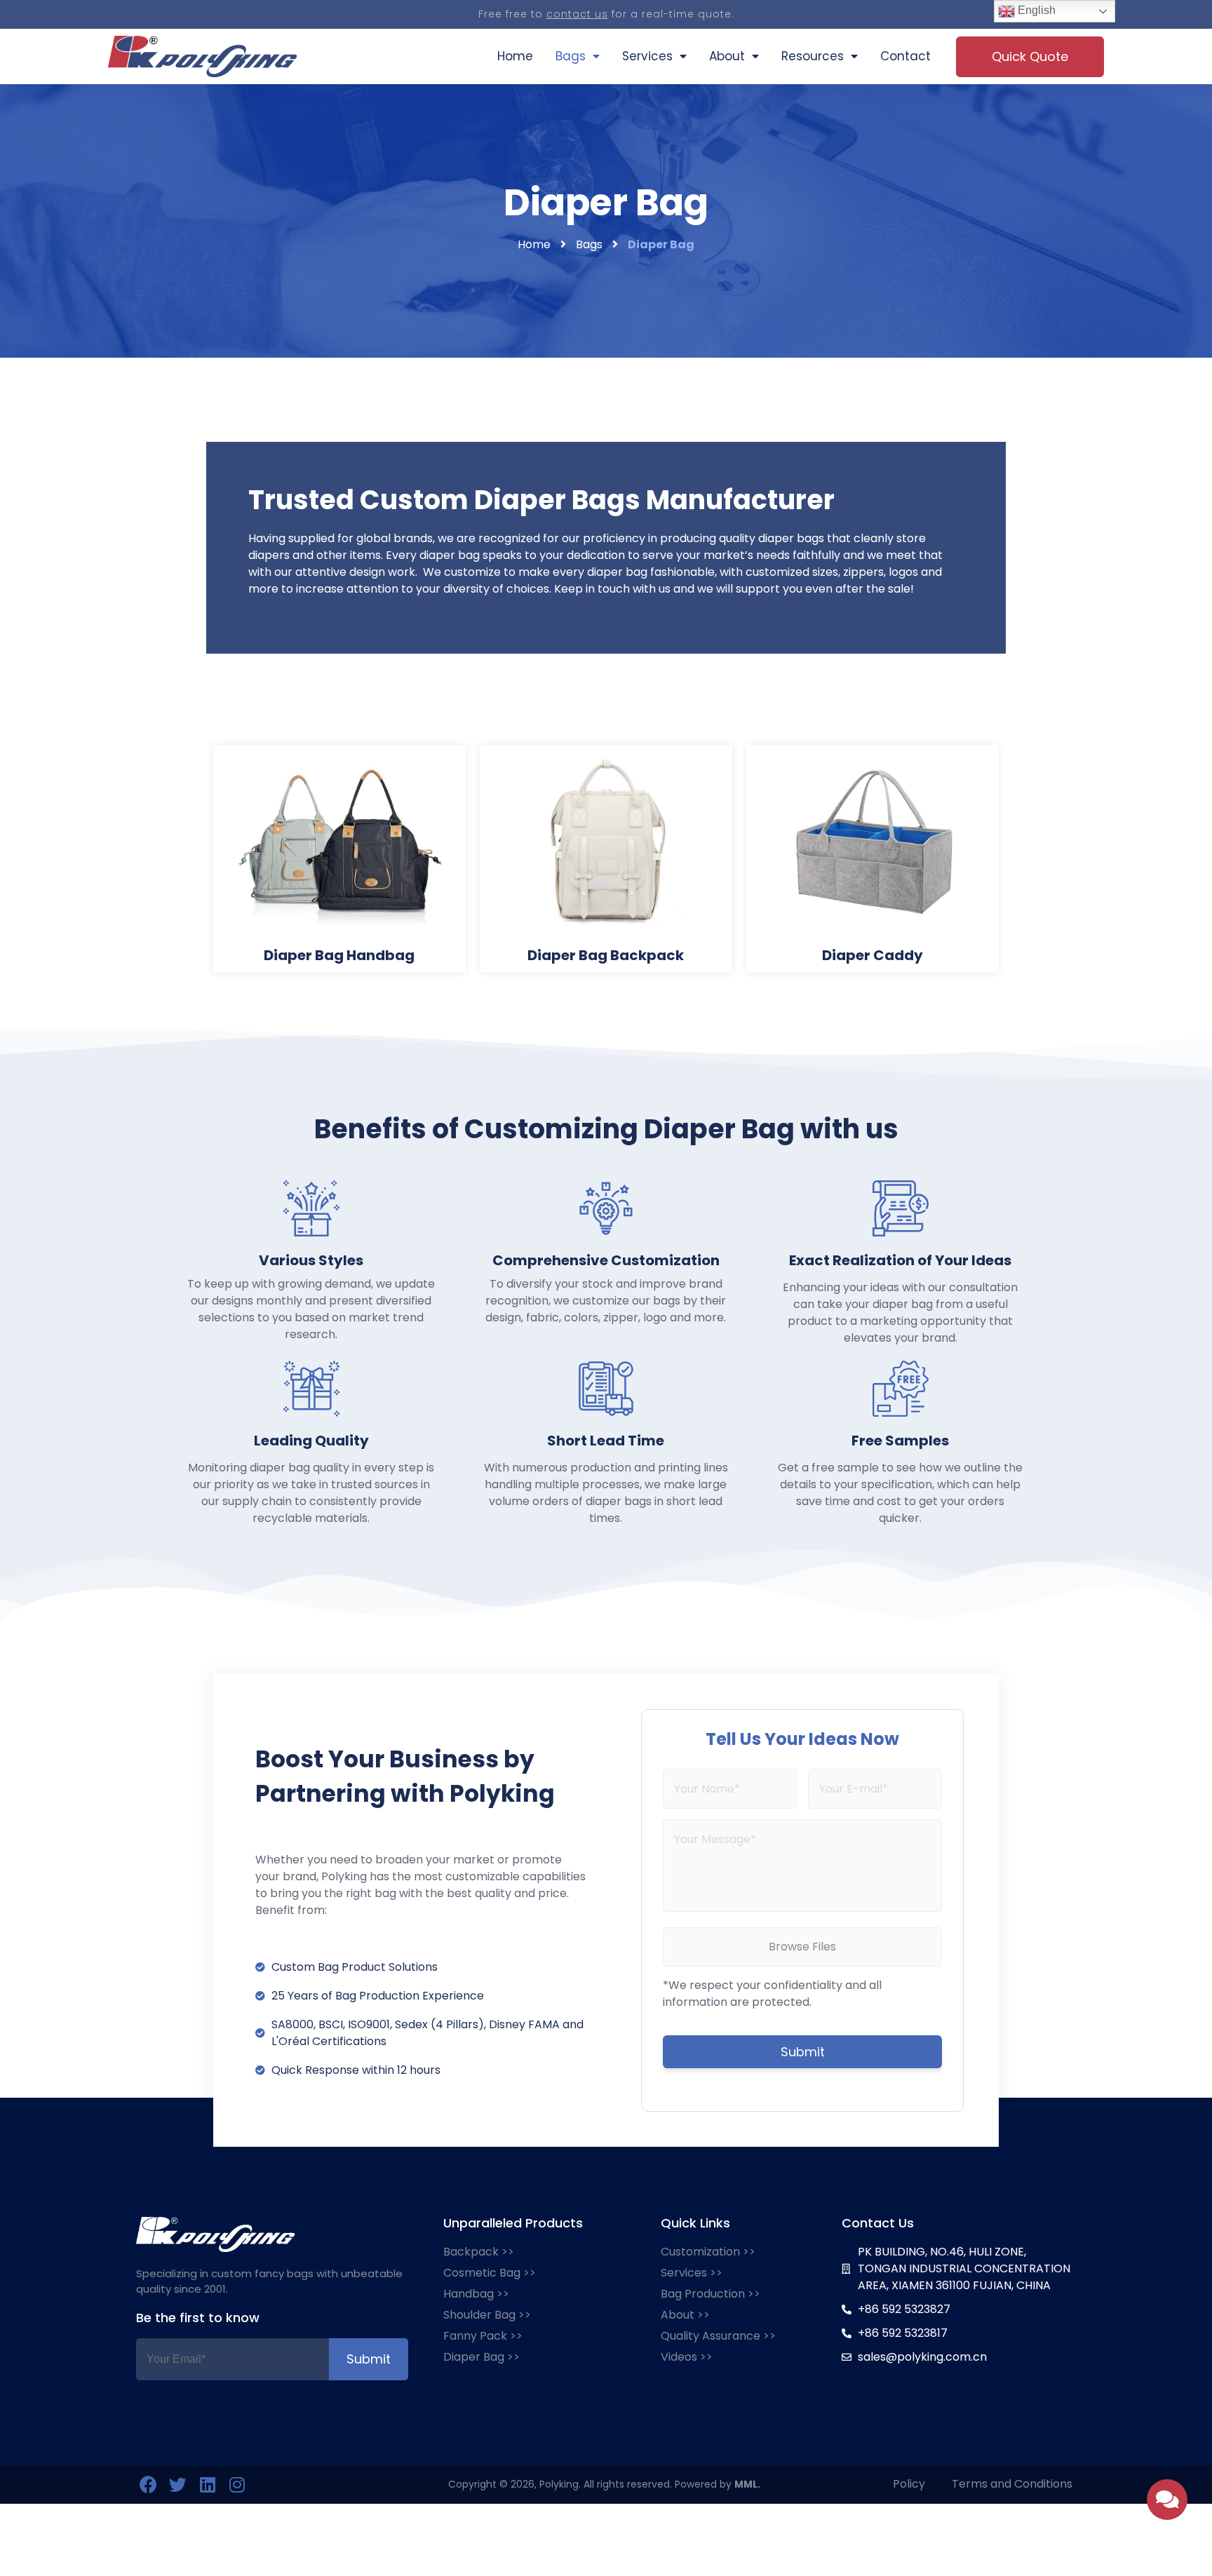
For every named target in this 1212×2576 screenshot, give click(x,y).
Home (515, 56)
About (727, 56)
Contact (905, 56)
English (1035, 10)
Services (647, 56)
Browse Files (802, 1947)
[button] (1030, 57)
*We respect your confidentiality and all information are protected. (772, 1994)
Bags (571, 56)
